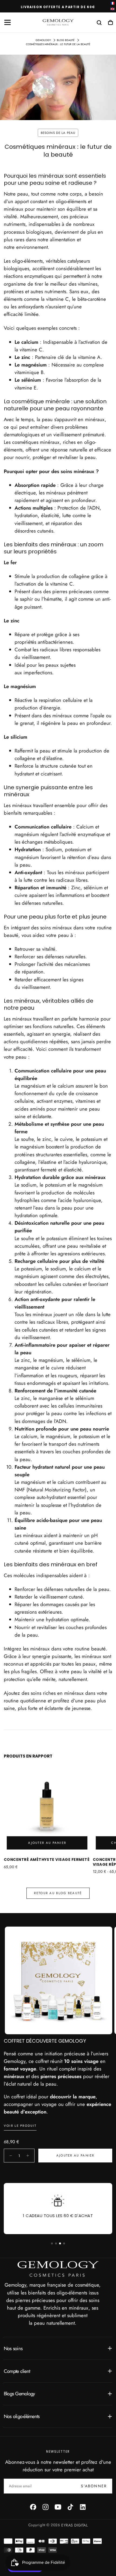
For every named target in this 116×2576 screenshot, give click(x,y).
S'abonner (94, 2486)
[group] (59, 1980)
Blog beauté (66, 40)
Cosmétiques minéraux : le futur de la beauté (58, 44)
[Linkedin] (83, 2507)
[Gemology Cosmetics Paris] (58, 2269)
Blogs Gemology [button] (19, 2394)
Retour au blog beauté (58, 1893)
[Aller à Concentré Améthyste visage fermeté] (47, 1809)
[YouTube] (58, 2507)
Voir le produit (20, 2126)
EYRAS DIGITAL (74, 2525)
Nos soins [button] (13, 2348)
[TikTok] (70, 2507)
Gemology (43, 40)
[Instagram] (46, 2507)
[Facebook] (33, 2507)
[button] (8, 22)
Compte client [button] (17, 2371)
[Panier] (110, 23)
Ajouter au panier (75, 2155)
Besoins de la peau (58, 133)
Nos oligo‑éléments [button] (22, 2416)
